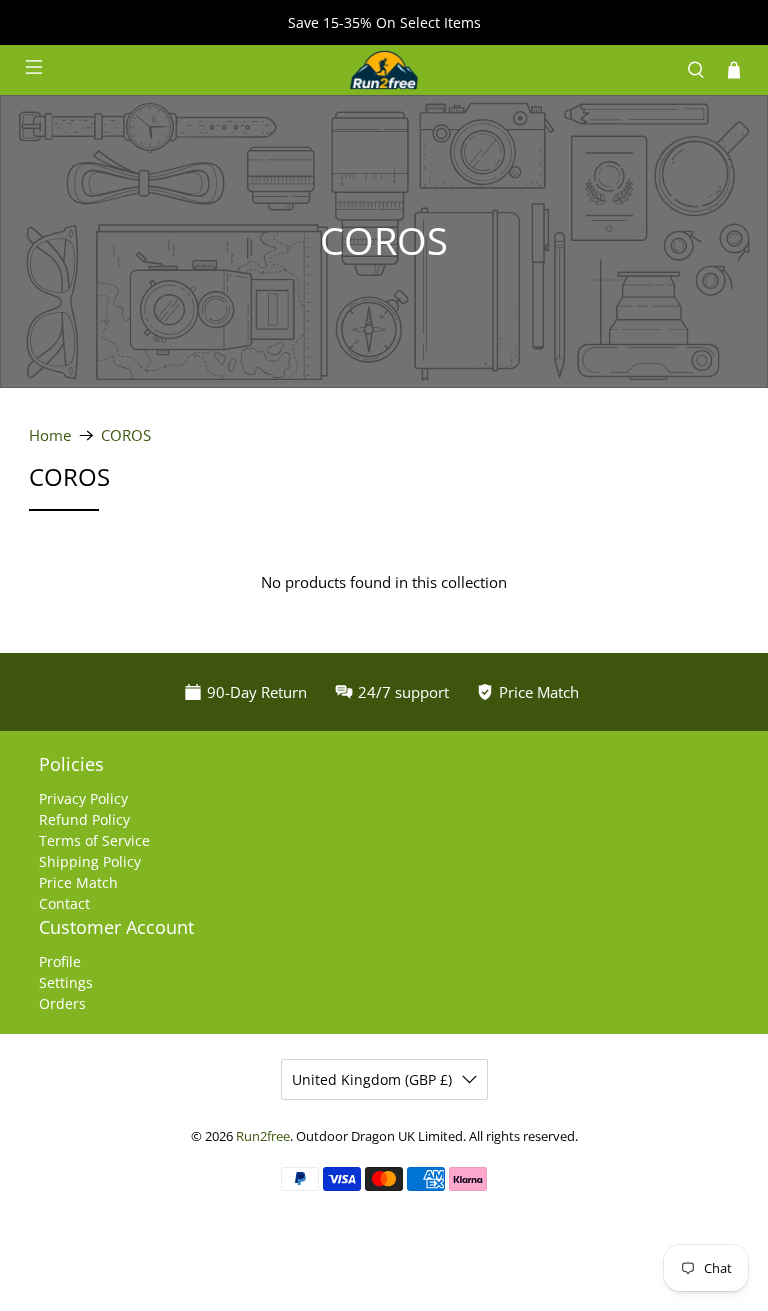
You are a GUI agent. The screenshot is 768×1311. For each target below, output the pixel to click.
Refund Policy (84, 819)
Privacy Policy (83, 798)
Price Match (78, 882)
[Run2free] (384, 70)
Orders (62, 1003)
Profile (60, 961)
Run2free (263, 1136)
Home (50, 435)
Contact (64, 903)
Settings (66, 982)
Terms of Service (94, 840)
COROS (126, 435)
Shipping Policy (90, 861)
